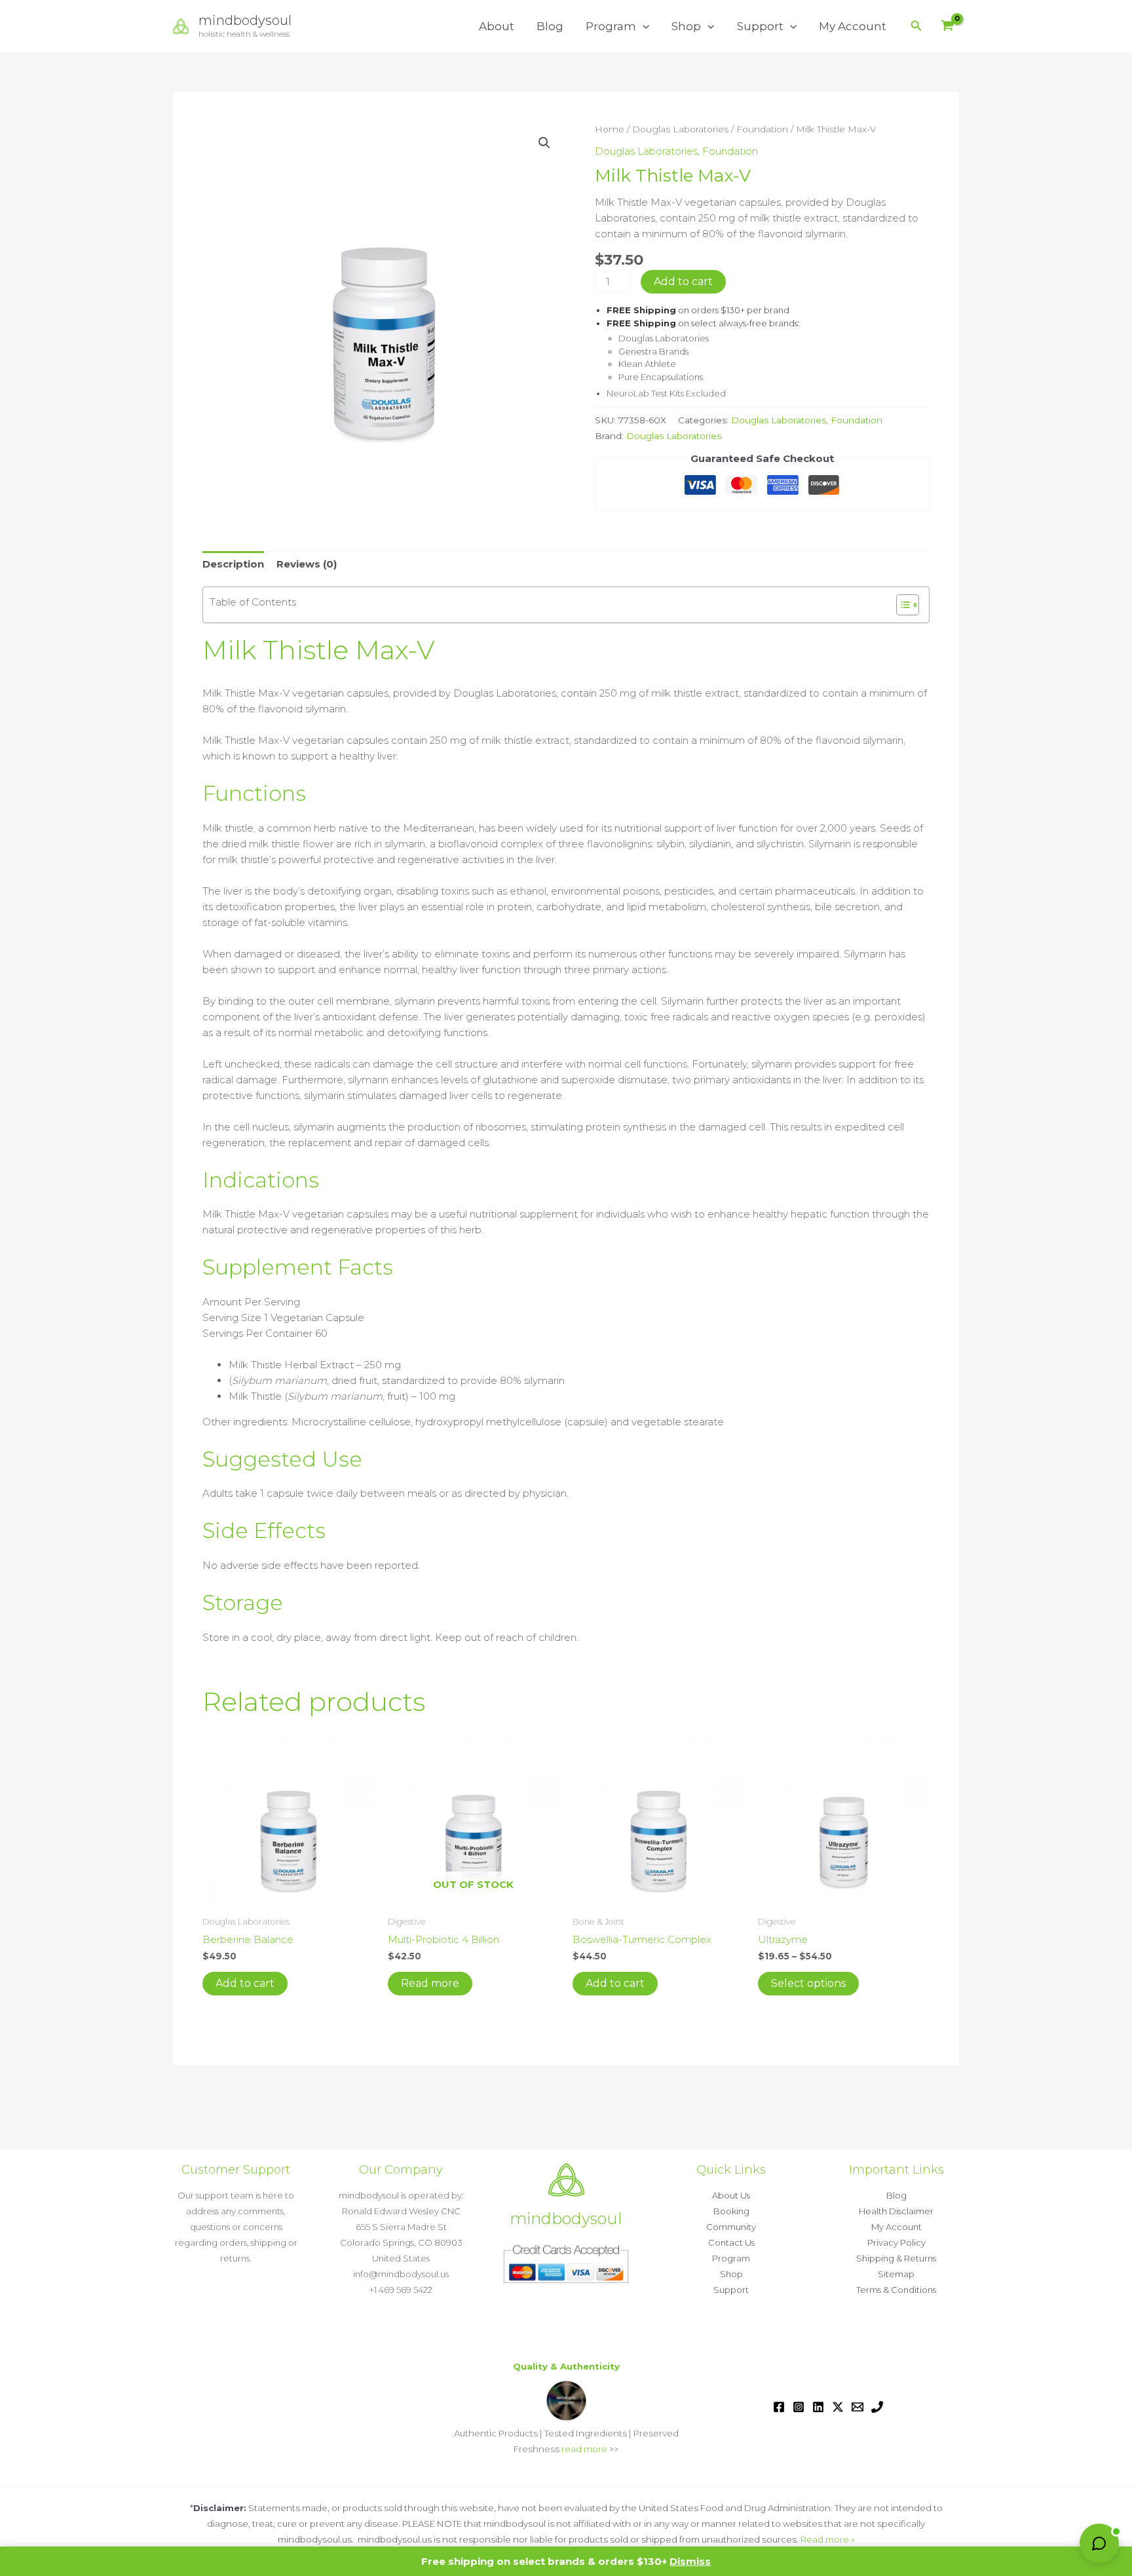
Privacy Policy (896, 2242)
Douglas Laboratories (680, 129)
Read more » (828, 2539)
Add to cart (683, 281)
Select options (808, 1983)
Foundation (762, 129)
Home (610, 129)
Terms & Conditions (896, 2290)
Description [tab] (233, 564)
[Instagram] (799, 2407)
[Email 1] (858, 2407)
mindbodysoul (245, 20)
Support (760, 26)
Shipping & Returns (896, 2258)
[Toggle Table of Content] (901, 605)
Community (731, 2227)
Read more (430, 1983)
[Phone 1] (877, 2407)
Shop (686, 26)
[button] (643, 26)
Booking (731, 2211)
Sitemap (896, 2274)
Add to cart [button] (245, 1983)
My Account (853, 26)
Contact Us (731, 2242)
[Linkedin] (818, 2407)
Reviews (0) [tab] (307, 564)
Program (611, 26)
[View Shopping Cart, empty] (947, 27)
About (497, 26)
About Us (731, 2195)
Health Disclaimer (896, 2211)
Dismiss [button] (690, 2561)
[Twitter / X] (838, 2407)
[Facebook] (779, 2407)
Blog (550, 26)
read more (584, 2449)
